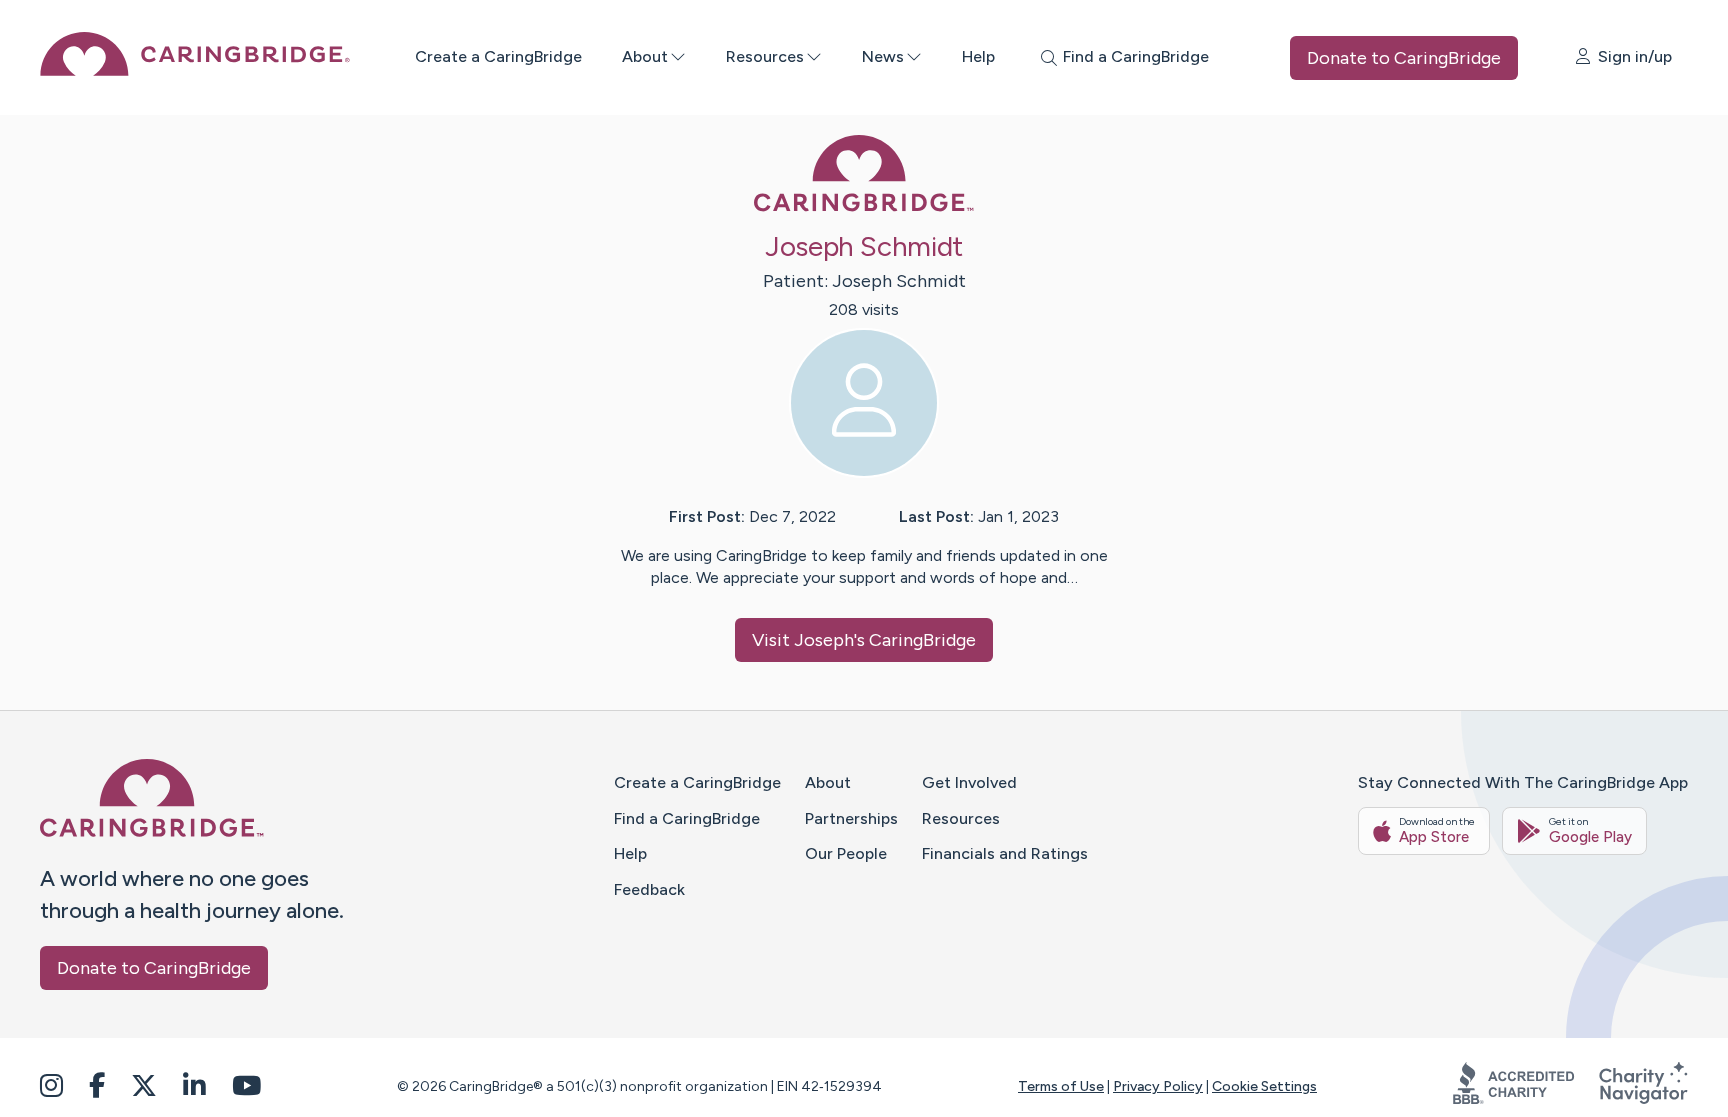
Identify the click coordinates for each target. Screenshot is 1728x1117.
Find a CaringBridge (687, 818)
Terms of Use (1061, 1086)
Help (978, 56)
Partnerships (851, 818)
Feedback (649, 889)
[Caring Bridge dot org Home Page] (195, 70)
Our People (846, 853)
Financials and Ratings (1005, 853)
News (883, 56)
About (645, 56)
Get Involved (969, 782)
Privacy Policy (1158, 1086)
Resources (765, 56)
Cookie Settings (1264, 1086)
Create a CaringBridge (498, 56)
